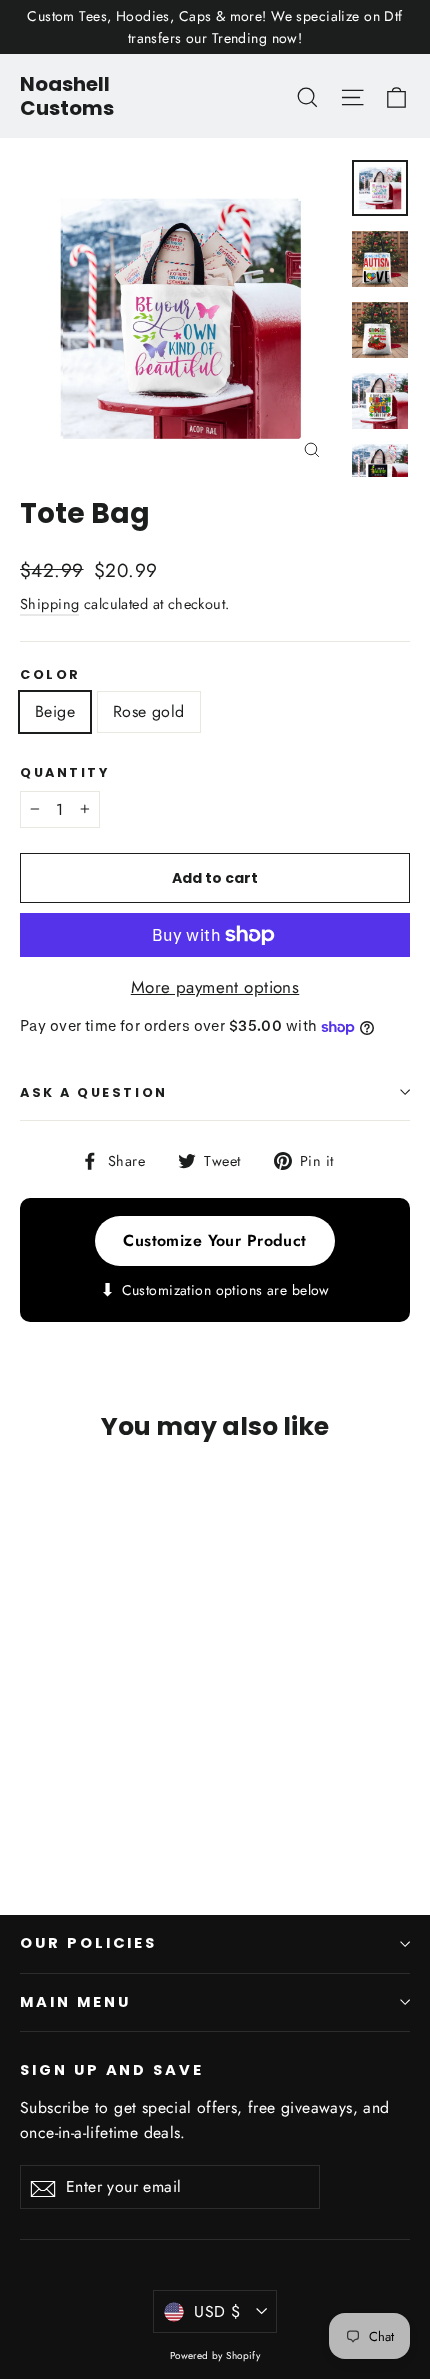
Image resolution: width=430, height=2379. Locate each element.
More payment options (215, 987)
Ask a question (94, 1092)
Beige (55, 711)
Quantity (64, 772)
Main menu (75, 2002)
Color (50, 674)
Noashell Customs (67, 96)
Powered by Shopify (215, 2355)
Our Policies (88, 1943)
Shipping (49, 604)
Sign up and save (112, 2070)
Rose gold (149, 711)
